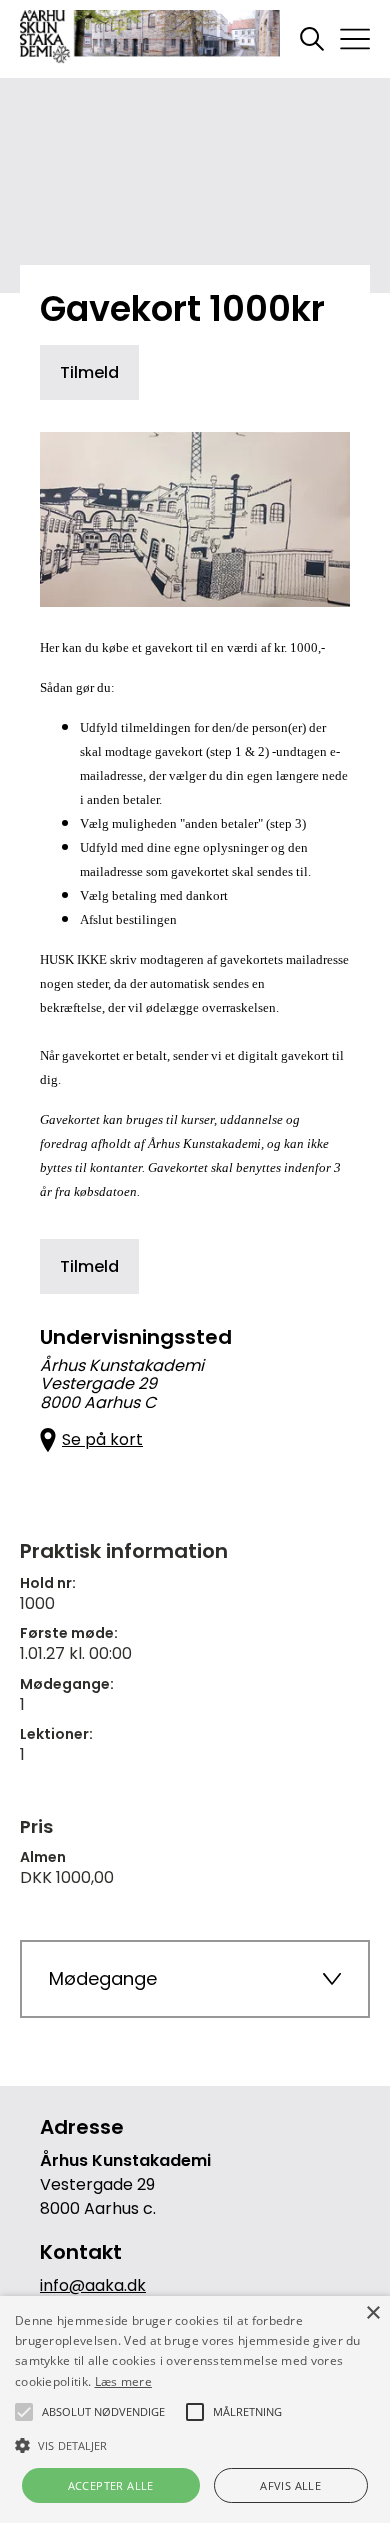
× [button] (372, 2313)
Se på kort (102, 1439)
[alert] (195, 2409)
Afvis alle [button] (290, 2485)
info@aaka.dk (93, 2285)
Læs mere (123, 2381)
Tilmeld (89, 372)
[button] (195, 2444)
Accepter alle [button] (111, 2485)
